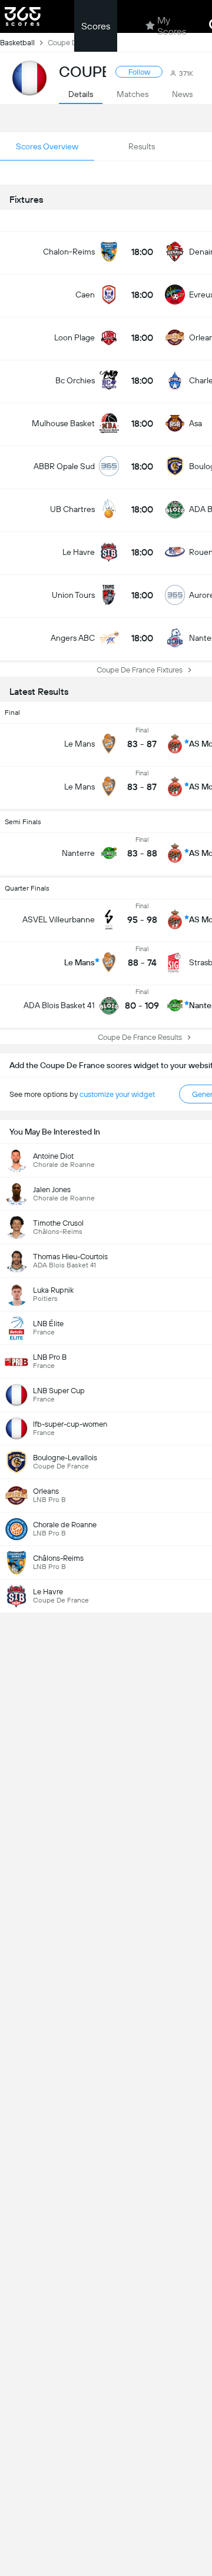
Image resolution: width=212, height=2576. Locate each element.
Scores (96, 26)
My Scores (172, 26)
